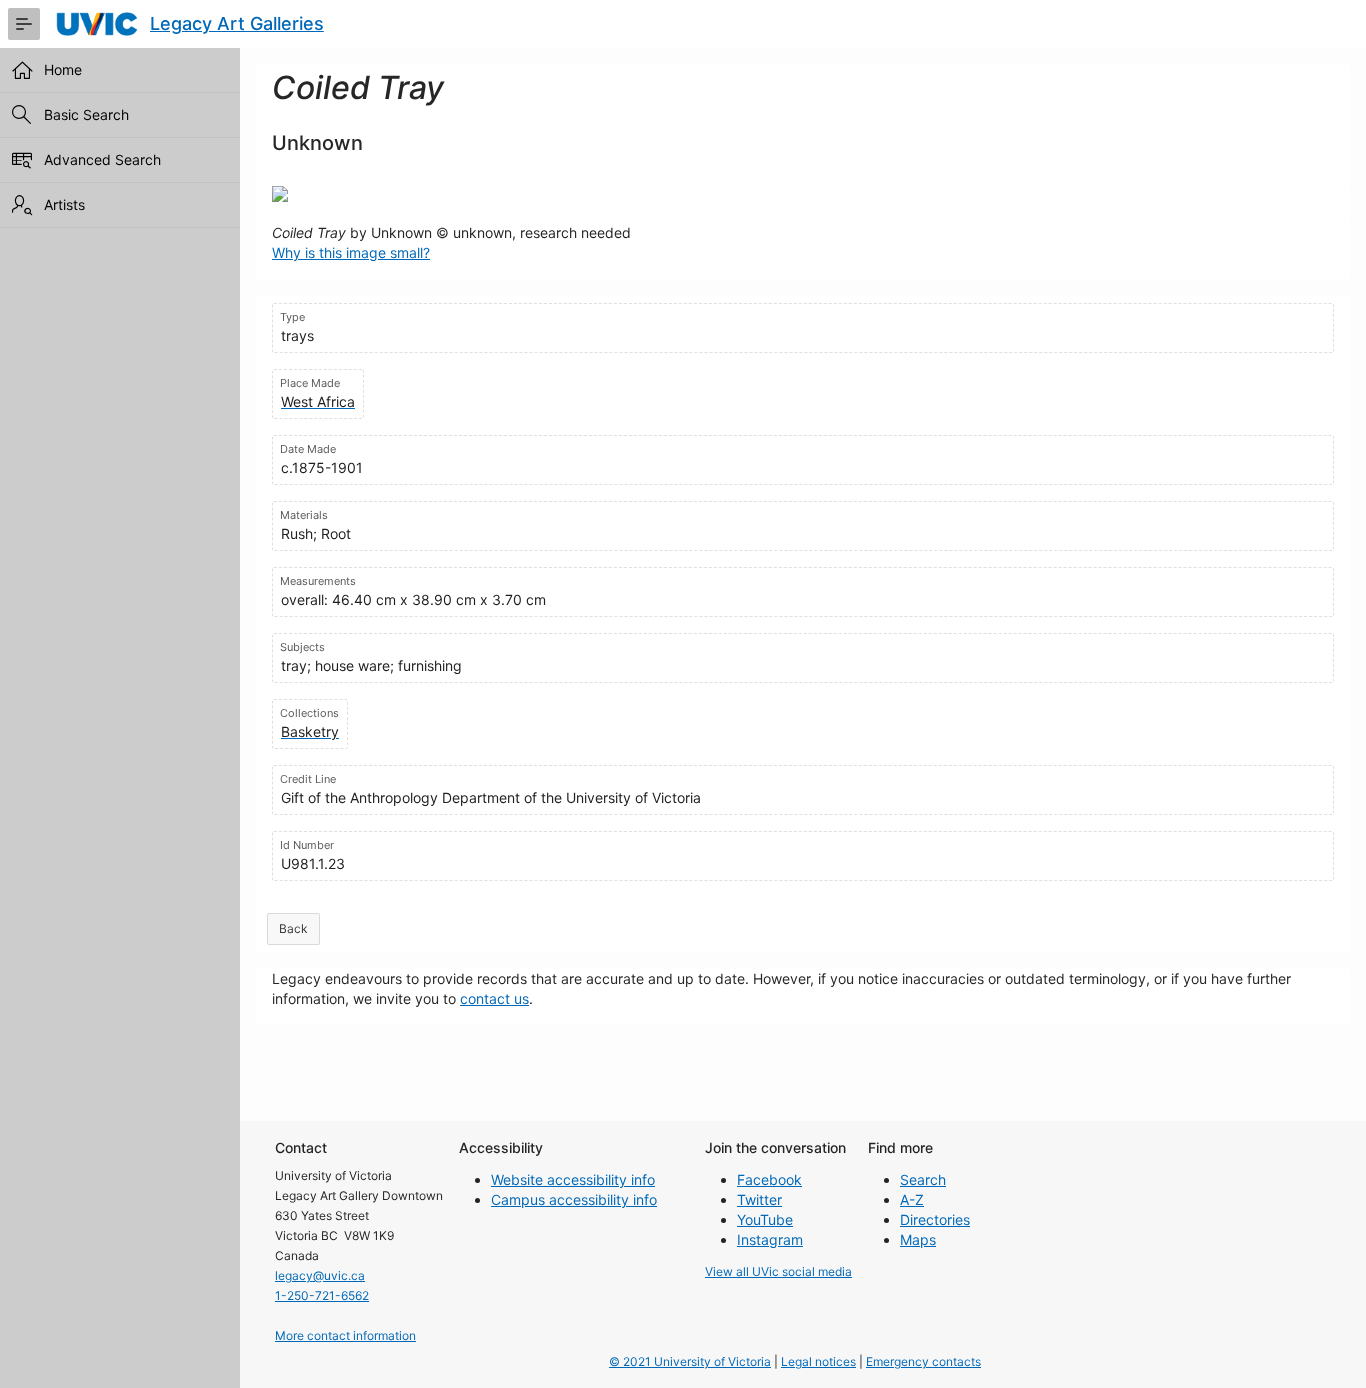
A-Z (912, 1199)
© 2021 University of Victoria (690, 1361)
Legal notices (818, 1361)
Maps (918, 1239)
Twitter (759, 1199)
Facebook (769, 1179)
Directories (935, 1219)
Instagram (770, 1239)
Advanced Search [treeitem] (102, 159)
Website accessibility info (573, 1179)
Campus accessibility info (574, 1199)
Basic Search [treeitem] (86, 114)
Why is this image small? (351, 252)
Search (923, 1179)
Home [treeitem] (63, 69)
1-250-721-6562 (322, 1295)
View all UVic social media (778, 1271)
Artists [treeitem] (64, 204)
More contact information (345, 1335)
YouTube (765, 1219)
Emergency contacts (923, 1361)
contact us (494, 998)
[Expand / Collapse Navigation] (24, 24)
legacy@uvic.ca (320, 1275)
